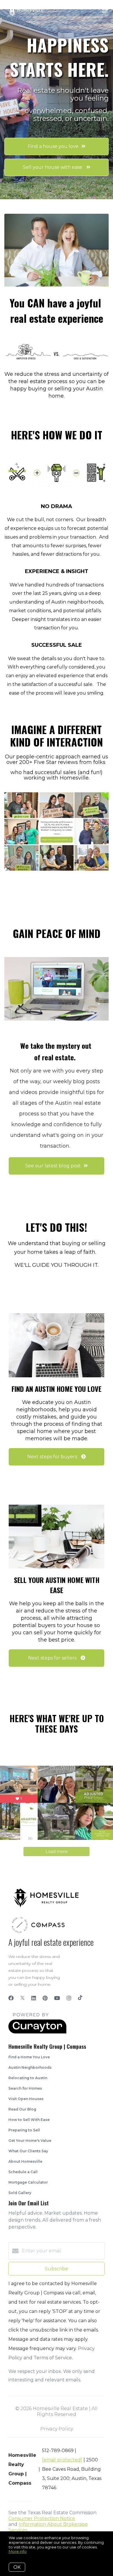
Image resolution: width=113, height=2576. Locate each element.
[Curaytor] (37, 2032)
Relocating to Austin (28, 2078)
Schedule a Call (23, 2172)
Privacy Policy (57, 2429)
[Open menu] (105, 11)
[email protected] (62, 2460)
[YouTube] (57, 1998)
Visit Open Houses (26, 2099)
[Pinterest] (45, 1998)
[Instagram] (69, 1998)
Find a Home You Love (29, 2057)
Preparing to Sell (24, 2130)
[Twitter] (22, 1998)
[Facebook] (11, 1998)
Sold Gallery (20, 2193)
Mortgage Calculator (28, 2182)
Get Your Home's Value (30, 2141)
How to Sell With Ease (29, 2120)
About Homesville (25, 2161)
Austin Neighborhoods (30, 2067)
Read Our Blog (22, 2109)
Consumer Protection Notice (42, 2518)
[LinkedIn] (34, 1998)
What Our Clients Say (28, 2151)
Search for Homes (25, 2088)
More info (18, 2551)
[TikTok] (80, 1998)
